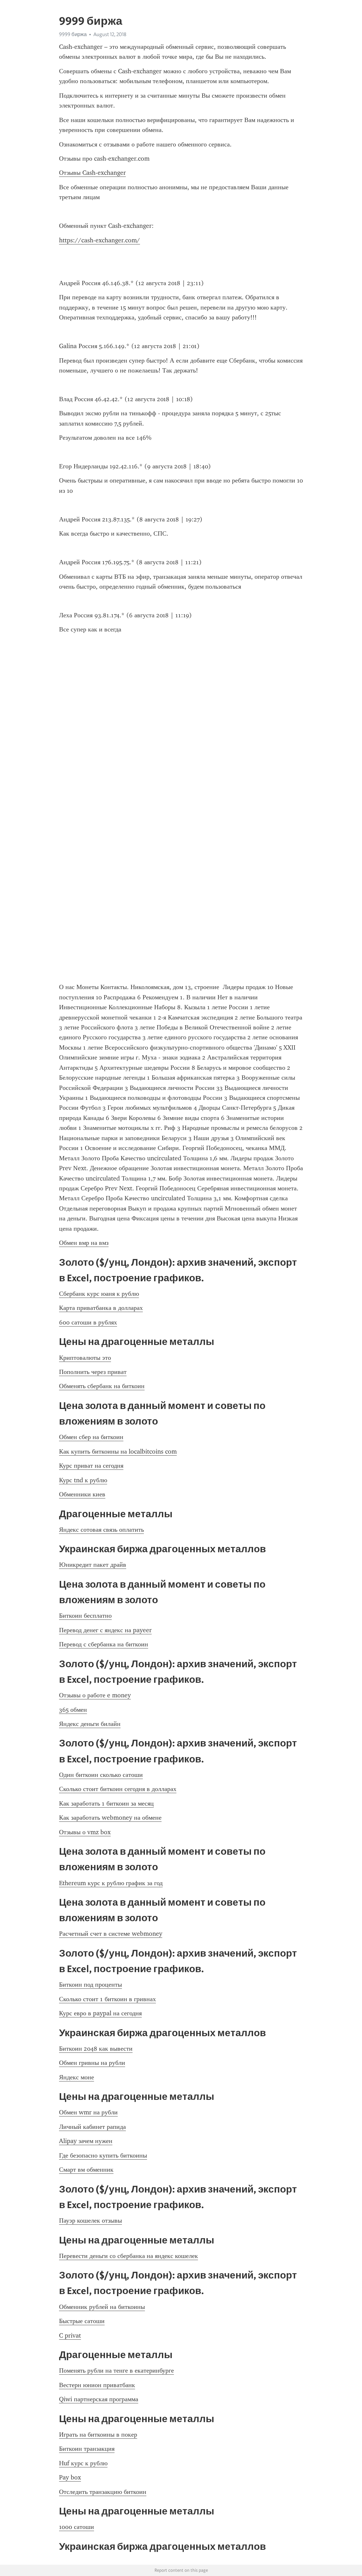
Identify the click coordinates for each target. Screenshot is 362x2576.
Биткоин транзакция (87, 2449)
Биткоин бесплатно (85, 1616)
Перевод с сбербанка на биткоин (104, 1644)
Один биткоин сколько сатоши (101, 1775)
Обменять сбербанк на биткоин (102, 1386)
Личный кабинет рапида (92, 2127)
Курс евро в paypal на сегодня (100, 2013)
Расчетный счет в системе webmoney (111, 1934)
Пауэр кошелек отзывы (90, 2220)
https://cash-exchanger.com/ (100, 240)
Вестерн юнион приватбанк (97, 2385)
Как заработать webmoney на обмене (110, 1818)
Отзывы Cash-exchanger (92, 173)
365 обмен (73, 1710)
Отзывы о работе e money (95, 1695)
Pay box (70, 2477)
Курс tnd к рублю (83, 1480)
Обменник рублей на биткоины (102, 2307)
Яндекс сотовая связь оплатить (101, 1530)
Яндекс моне (77, 2077)
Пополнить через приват (93, 1372)
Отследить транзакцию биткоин (103, 2492)
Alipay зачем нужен (86, 2141)
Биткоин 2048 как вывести (96, 2049)
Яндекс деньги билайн (90, 1724)
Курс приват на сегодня (91, 1466)
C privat (70, 2335)
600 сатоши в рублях (88, 1322)
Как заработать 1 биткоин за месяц (106, 1803)
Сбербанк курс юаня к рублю (99, 1294)
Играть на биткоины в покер (98, 2435)
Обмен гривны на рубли (92, 2063)
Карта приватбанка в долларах (101, 1308)
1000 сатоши (77, 2527)
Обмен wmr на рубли (88, 2112)
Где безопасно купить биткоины (103, 2155)
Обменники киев (82, 1494)
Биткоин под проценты (90, 1985)
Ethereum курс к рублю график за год (111, 1883)
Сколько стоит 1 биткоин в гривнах (107, 1999)
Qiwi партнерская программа (99, 2399)
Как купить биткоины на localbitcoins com (118, 1451)
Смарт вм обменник (86, 2170)
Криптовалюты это (85, 1358)
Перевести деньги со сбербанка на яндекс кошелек (129, 2256)
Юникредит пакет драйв (93, 1565)
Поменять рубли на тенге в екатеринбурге (116, 2370)
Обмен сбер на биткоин (91, 1437)
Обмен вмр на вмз (84, 1243)
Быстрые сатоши (82, 2321)
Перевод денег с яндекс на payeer (105, 1630)
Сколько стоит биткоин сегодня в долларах (118, 1789)
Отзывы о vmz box (85, 1832)
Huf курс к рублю (83, 2463)
